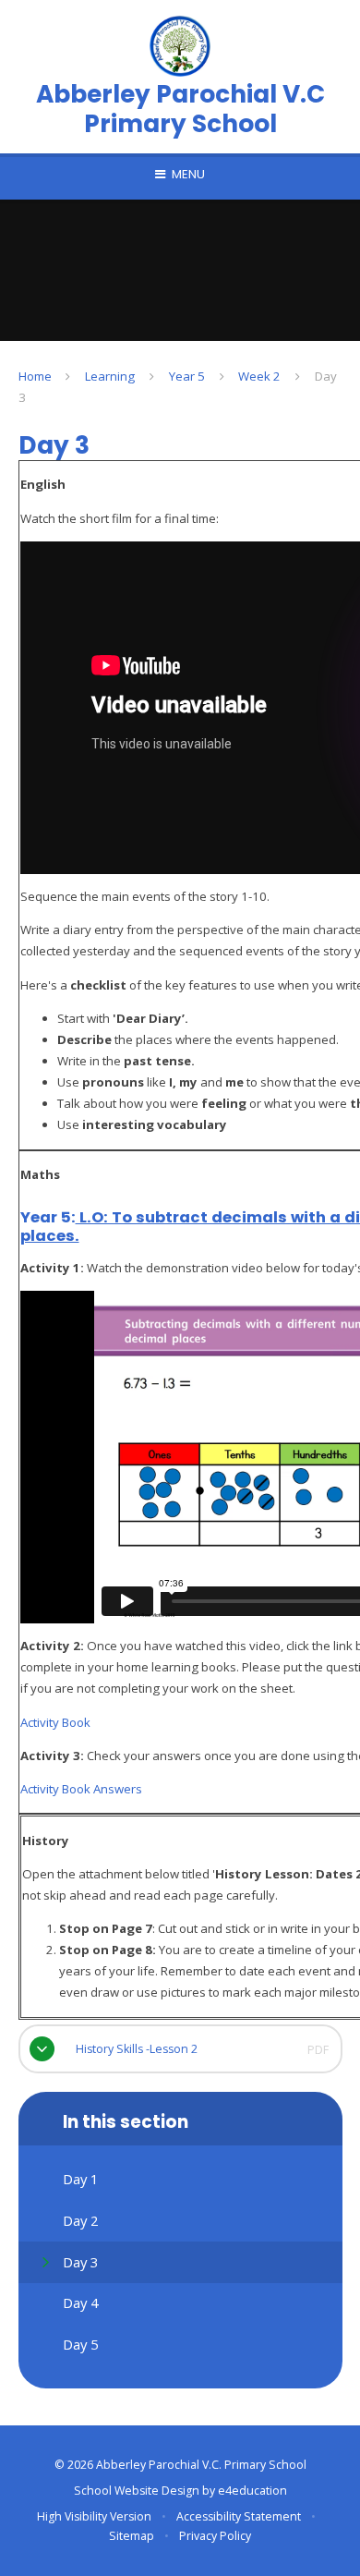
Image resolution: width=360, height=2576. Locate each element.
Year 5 (187, 376)
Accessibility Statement (239, 2516)
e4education (252, 2491)
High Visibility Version (94, 2516)
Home (35, 376)
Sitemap (132, 2536)
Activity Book (55, 1722)
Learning (110, 376)
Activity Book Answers (81, 1789)
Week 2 (259, 376)
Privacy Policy (215, 2536)
